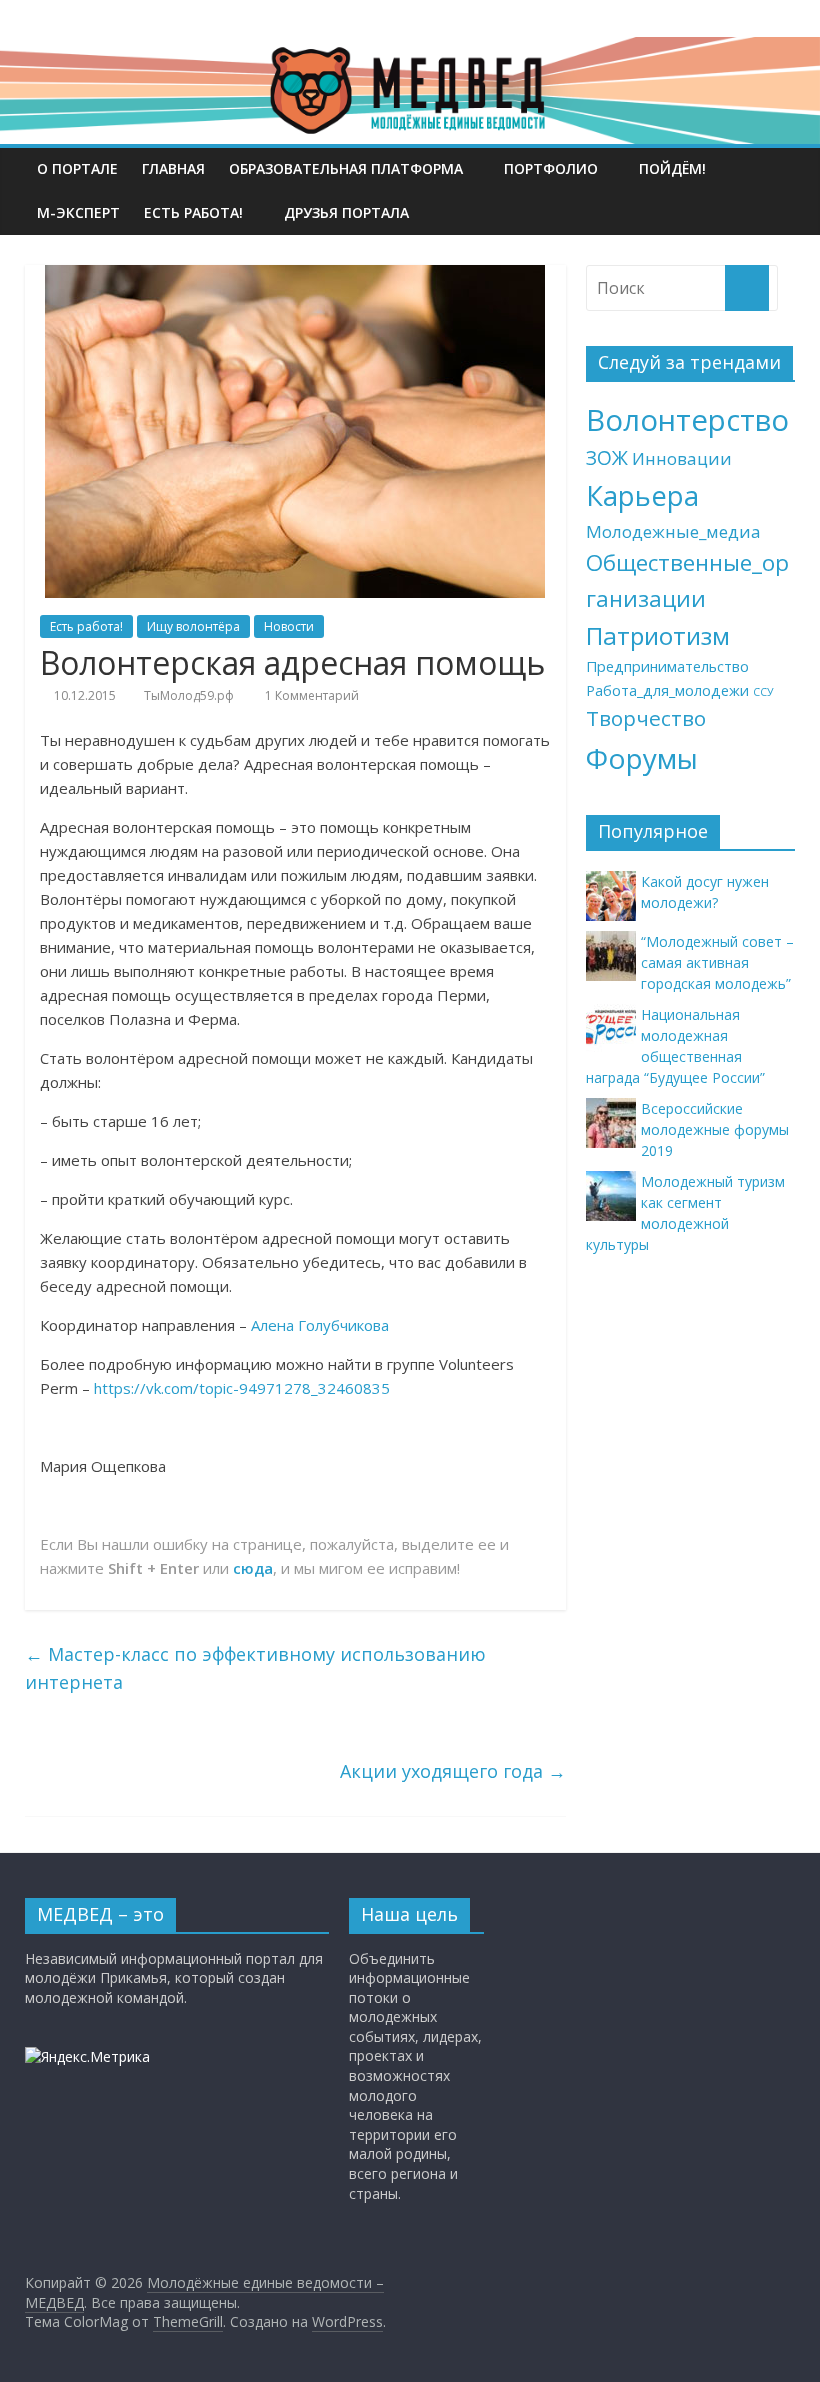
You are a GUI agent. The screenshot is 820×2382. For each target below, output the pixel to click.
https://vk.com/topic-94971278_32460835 (242, 1388)
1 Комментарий (310, 695)
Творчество (646, 718)
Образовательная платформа (346, 168)
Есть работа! (193, 212)
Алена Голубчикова (320, 1325)
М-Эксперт (78, 212)
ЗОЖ (607, 458)
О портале (77, 168)
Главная (173, 168)
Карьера (642, 495)
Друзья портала (346, 212)
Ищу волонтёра (193, 626)
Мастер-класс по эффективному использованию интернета (255, 1668)
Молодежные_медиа (673, 531)
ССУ (763, 692)
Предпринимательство (667, 666)
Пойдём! (672, 168)
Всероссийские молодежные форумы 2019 (715, 1129)
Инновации (682, 458)
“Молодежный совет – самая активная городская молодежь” (717, 962)
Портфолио (551, 168)
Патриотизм (658, 635)
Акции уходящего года (453, 1771)
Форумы (642, 758)
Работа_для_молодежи (667, 690)
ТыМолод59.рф (189, 695)
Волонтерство (687, 420)
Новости (289, 626)
